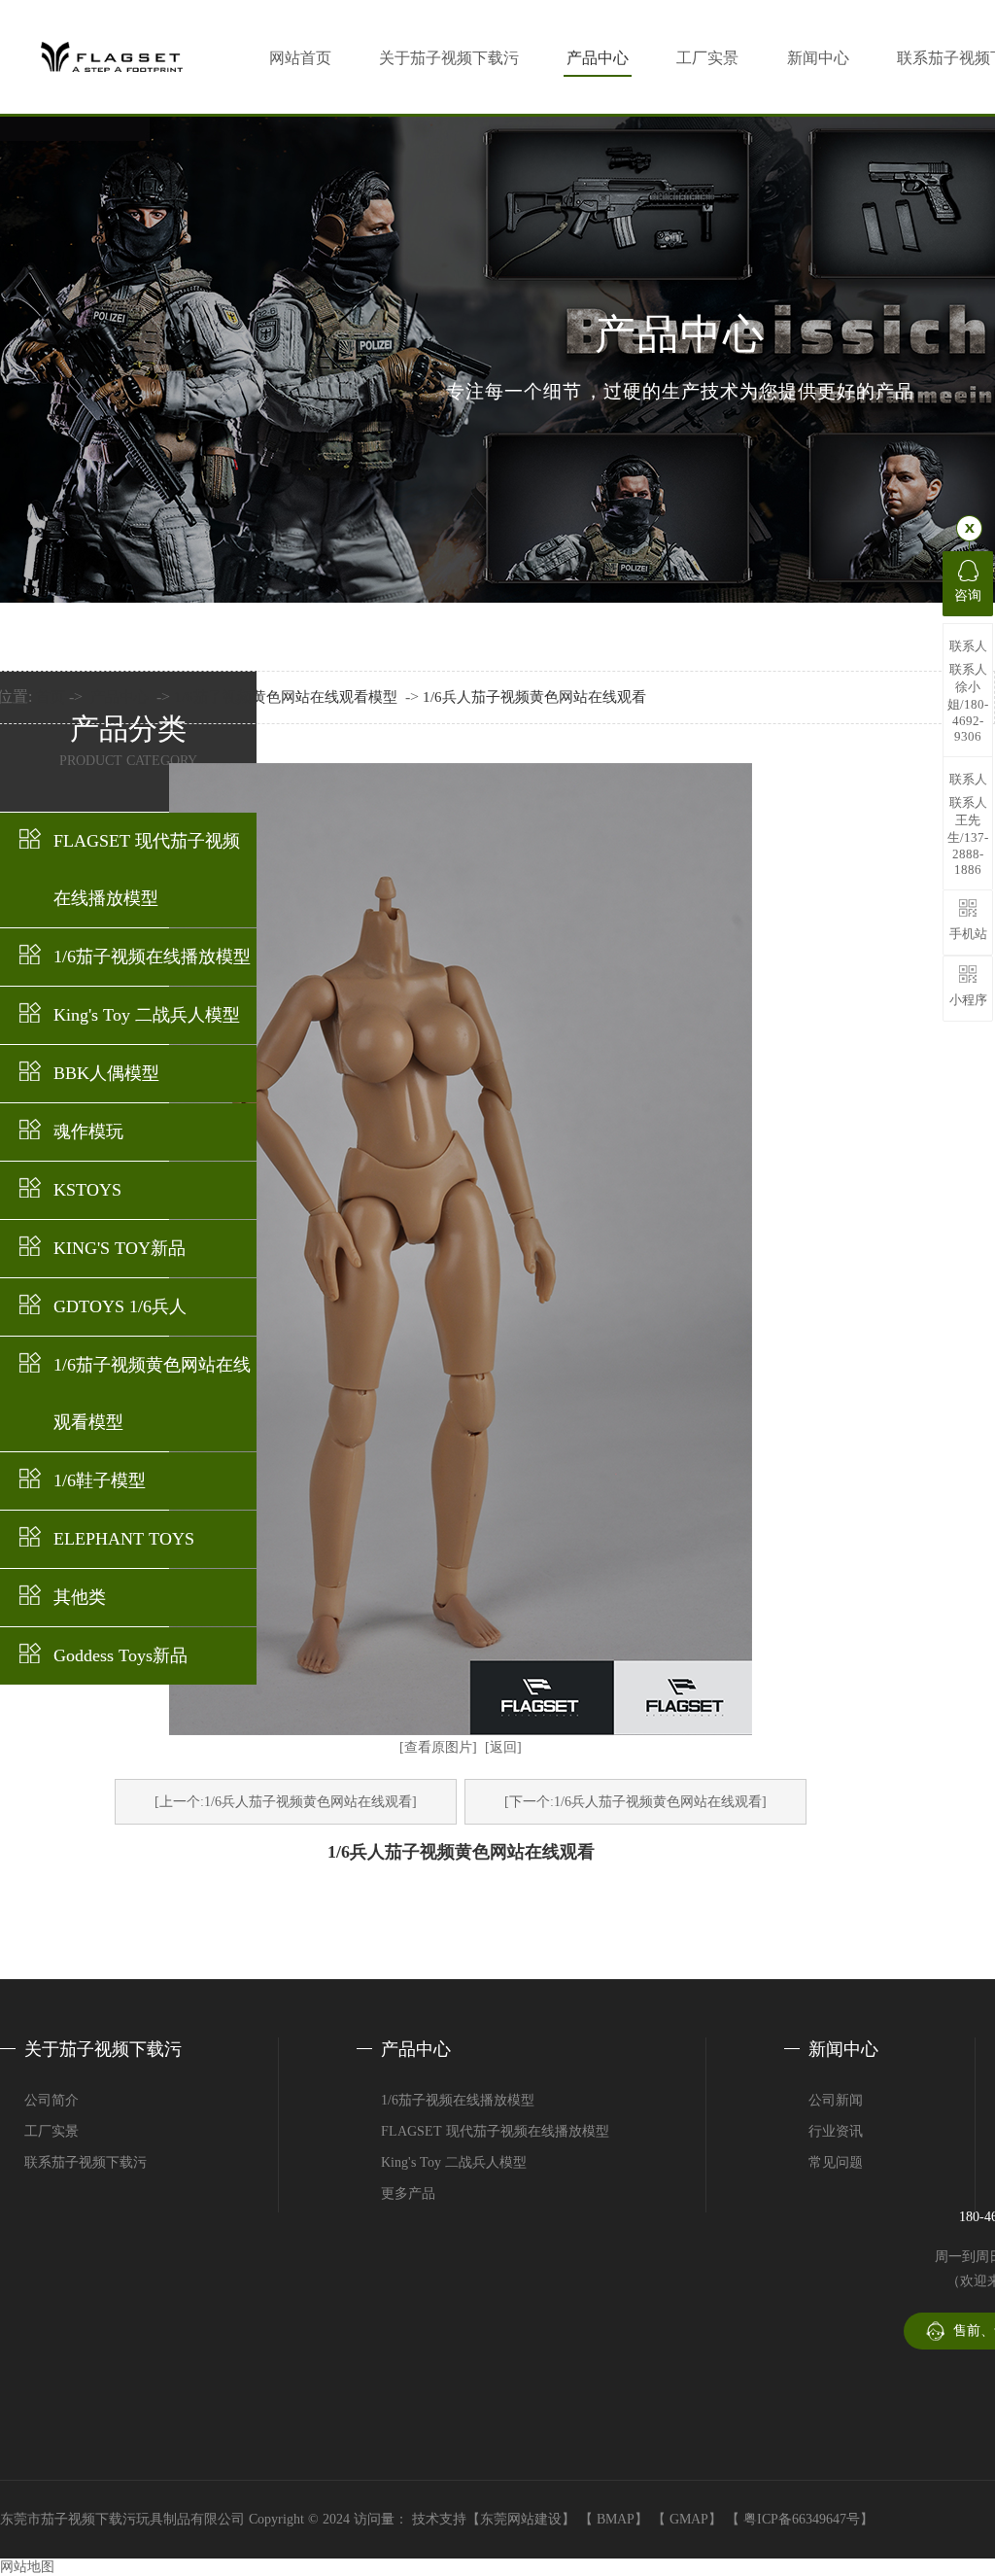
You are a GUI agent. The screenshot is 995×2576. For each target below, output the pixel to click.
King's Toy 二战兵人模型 (147, 1015)
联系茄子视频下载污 (86, 2162)
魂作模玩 (88, 1131)
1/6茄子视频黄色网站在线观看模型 (152, 1393)
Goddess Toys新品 (120, 1655)
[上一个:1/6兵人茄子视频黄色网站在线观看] (286, 1802)
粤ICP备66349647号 (802, 2519)
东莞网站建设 (521, 2519)
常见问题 (836, 2162)
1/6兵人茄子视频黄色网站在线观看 (534, 697)
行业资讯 (836, 2131)
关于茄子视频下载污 (449, 58)
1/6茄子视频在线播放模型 (152, 957)
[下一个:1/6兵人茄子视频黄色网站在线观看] (635, 1802)
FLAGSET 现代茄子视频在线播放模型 (147, 870)
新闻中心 (818, 58)
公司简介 (51, 2100)
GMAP (689, 2519)
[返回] (503, 1747)
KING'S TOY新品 (120, 1248)
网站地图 (27, 2567)
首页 (51, 697)
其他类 (80, 1597)
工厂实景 (707, 58)
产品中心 (598, 58)
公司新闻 (836, 2100)
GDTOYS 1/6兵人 (120, 1306)
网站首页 (300, 58)
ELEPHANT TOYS (124, 1539)
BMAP (616, 2519)
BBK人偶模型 (106, 1073)
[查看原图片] (438, 1747)
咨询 (968, 595)
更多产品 (408, 2193)
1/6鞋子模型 (100, 1480)
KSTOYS (87, 1190)
